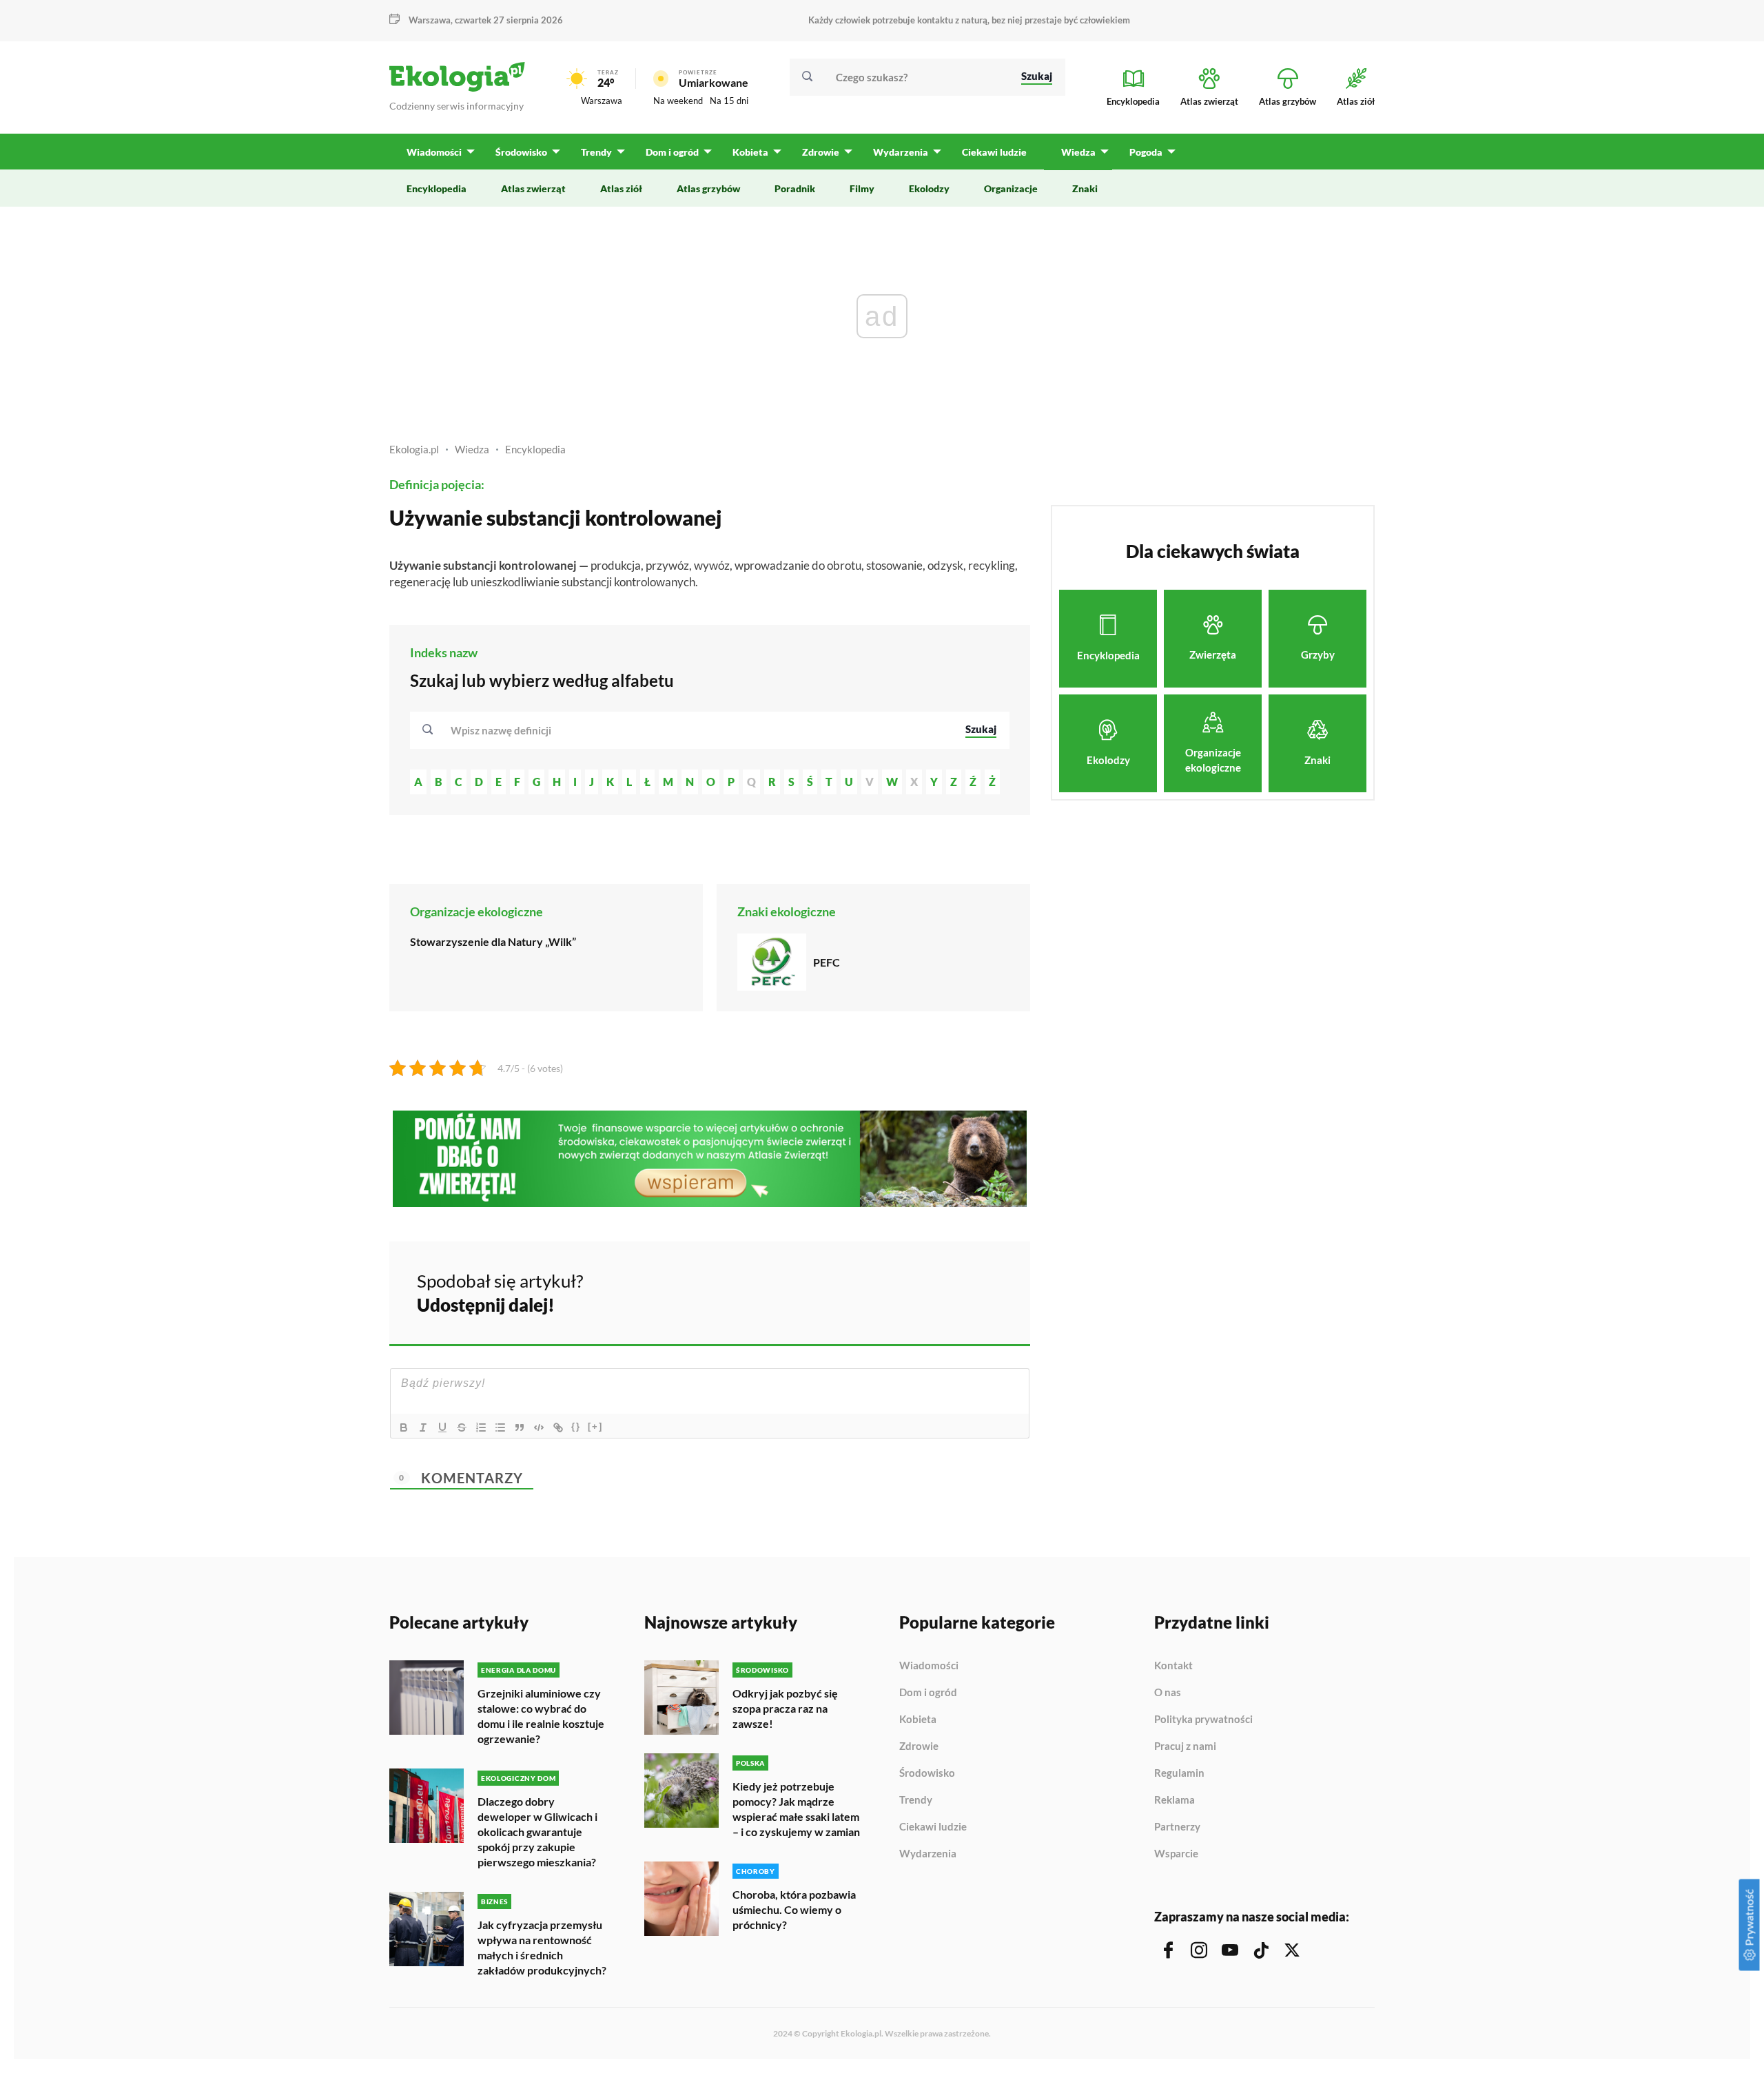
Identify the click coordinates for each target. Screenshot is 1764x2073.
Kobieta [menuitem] (750, 152)
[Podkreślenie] (442, 1427)
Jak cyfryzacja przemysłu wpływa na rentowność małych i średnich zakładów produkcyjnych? (542, 1947)
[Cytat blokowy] (520, 1427)
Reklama (1175, 1800)
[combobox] (699, 730)
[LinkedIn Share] (985, 1291)
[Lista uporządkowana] (481, 1427)
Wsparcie (1176, 1854)
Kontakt (1173, 1666)
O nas (1168, 1693)
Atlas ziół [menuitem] (621, 188)
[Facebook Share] (912, 1291)
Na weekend (678, 101)
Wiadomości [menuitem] (434, 152)
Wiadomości (929, 1666)
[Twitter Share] (949, 1291)
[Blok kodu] (539, 1427)
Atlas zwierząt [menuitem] (533, 188)
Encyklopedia (535, 449)
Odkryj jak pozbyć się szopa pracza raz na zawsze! (785, 1708)
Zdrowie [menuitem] (821, 152)
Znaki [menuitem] (1085, 188)
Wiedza (472, 449)
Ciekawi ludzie (933, 1827)
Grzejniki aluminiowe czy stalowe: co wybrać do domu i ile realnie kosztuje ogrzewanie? (541, 1716)
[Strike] (462, 1427)
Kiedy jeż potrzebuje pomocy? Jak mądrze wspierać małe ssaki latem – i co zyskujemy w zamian (796, 1809)
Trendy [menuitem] (596, 152)
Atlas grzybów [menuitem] (708, 188)
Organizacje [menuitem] (1011, 188)
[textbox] (505, 730)
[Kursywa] (423, 1427)
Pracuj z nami (1185, 1746)
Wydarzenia (928, 1854)
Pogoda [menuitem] (1146, 152)
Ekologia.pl (414, 449)
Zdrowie (919, 1746)
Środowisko (927, 1773)
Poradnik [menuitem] (795, 188)
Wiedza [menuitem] (1078, 152)
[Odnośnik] (558, 1427)
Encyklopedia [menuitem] (437, 188)
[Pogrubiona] (404, 1427)
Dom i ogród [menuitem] (672, 152)
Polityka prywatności (1203, 1720)
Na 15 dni (729, 101)
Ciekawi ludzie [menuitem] (994, 152)
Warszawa (602, 101)
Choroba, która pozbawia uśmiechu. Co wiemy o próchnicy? (794, 1909)
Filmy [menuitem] (862, 188)
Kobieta (918, 1720)
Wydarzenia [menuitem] (901, 152)
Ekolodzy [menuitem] (929, 188)
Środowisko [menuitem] (521, 152)
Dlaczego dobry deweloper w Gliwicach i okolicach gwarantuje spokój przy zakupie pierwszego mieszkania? (537, 1832)
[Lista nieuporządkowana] (500, 1427)
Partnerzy (1177, 1827)
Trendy (916, 1800)
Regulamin (1179, 1773)
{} (576, 1426)
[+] (595, 1426)
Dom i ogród (928, 1693)
